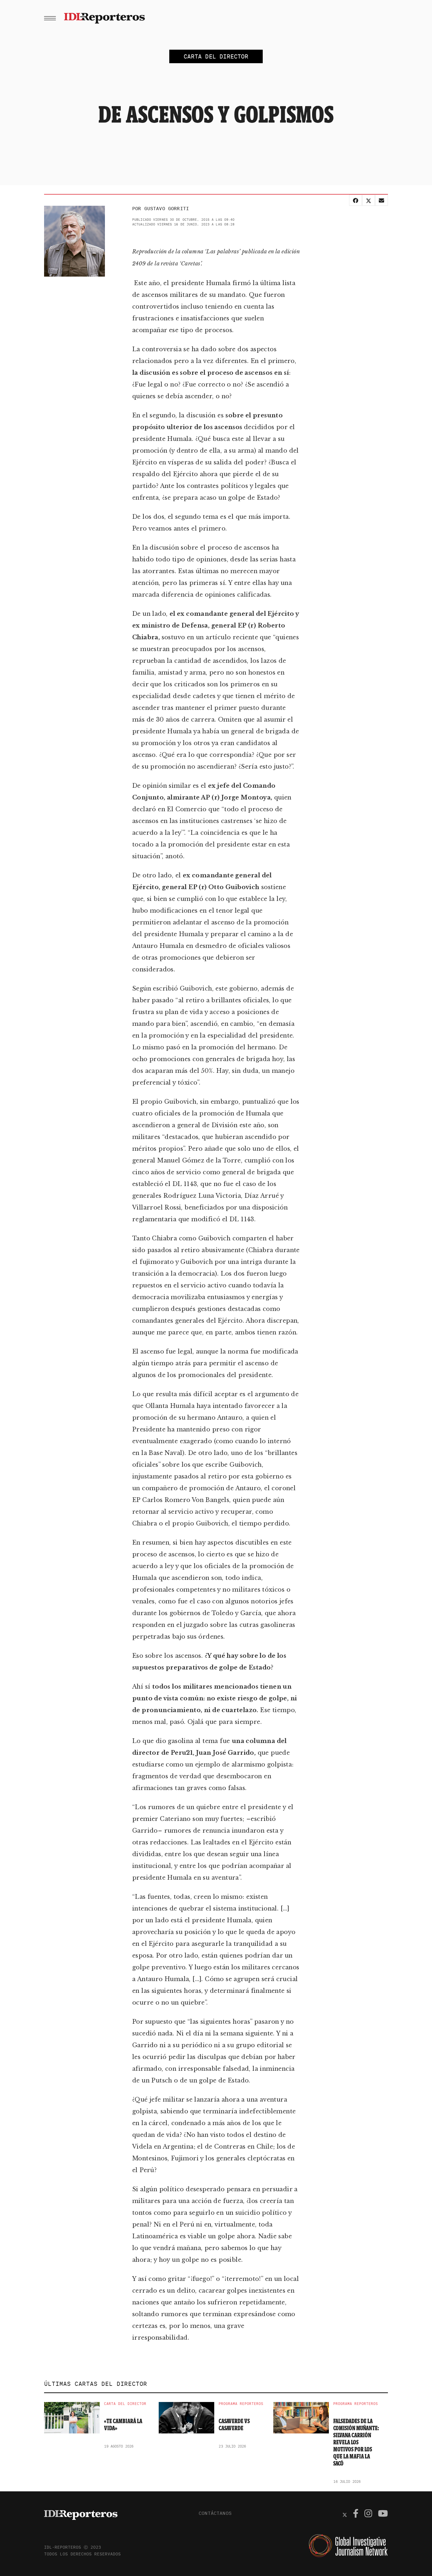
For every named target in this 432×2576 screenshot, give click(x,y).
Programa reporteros (241, 2404)
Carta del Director (125, 2404)
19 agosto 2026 (119, 2446)
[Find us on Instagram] (368, 2514)
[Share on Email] (381, 200)
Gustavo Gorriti (167, 208)
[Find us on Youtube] (383, 2514)
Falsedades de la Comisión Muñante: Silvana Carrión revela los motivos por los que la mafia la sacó (356, 2442)
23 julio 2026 (232, 2446)
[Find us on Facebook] (356, 2514)
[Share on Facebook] (356, 200)
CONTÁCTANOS (215, 2513)
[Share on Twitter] (369, 200)
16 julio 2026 (347, 2482)
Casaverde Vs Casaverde (234, 2425)
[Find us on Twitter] (345, 2514)
